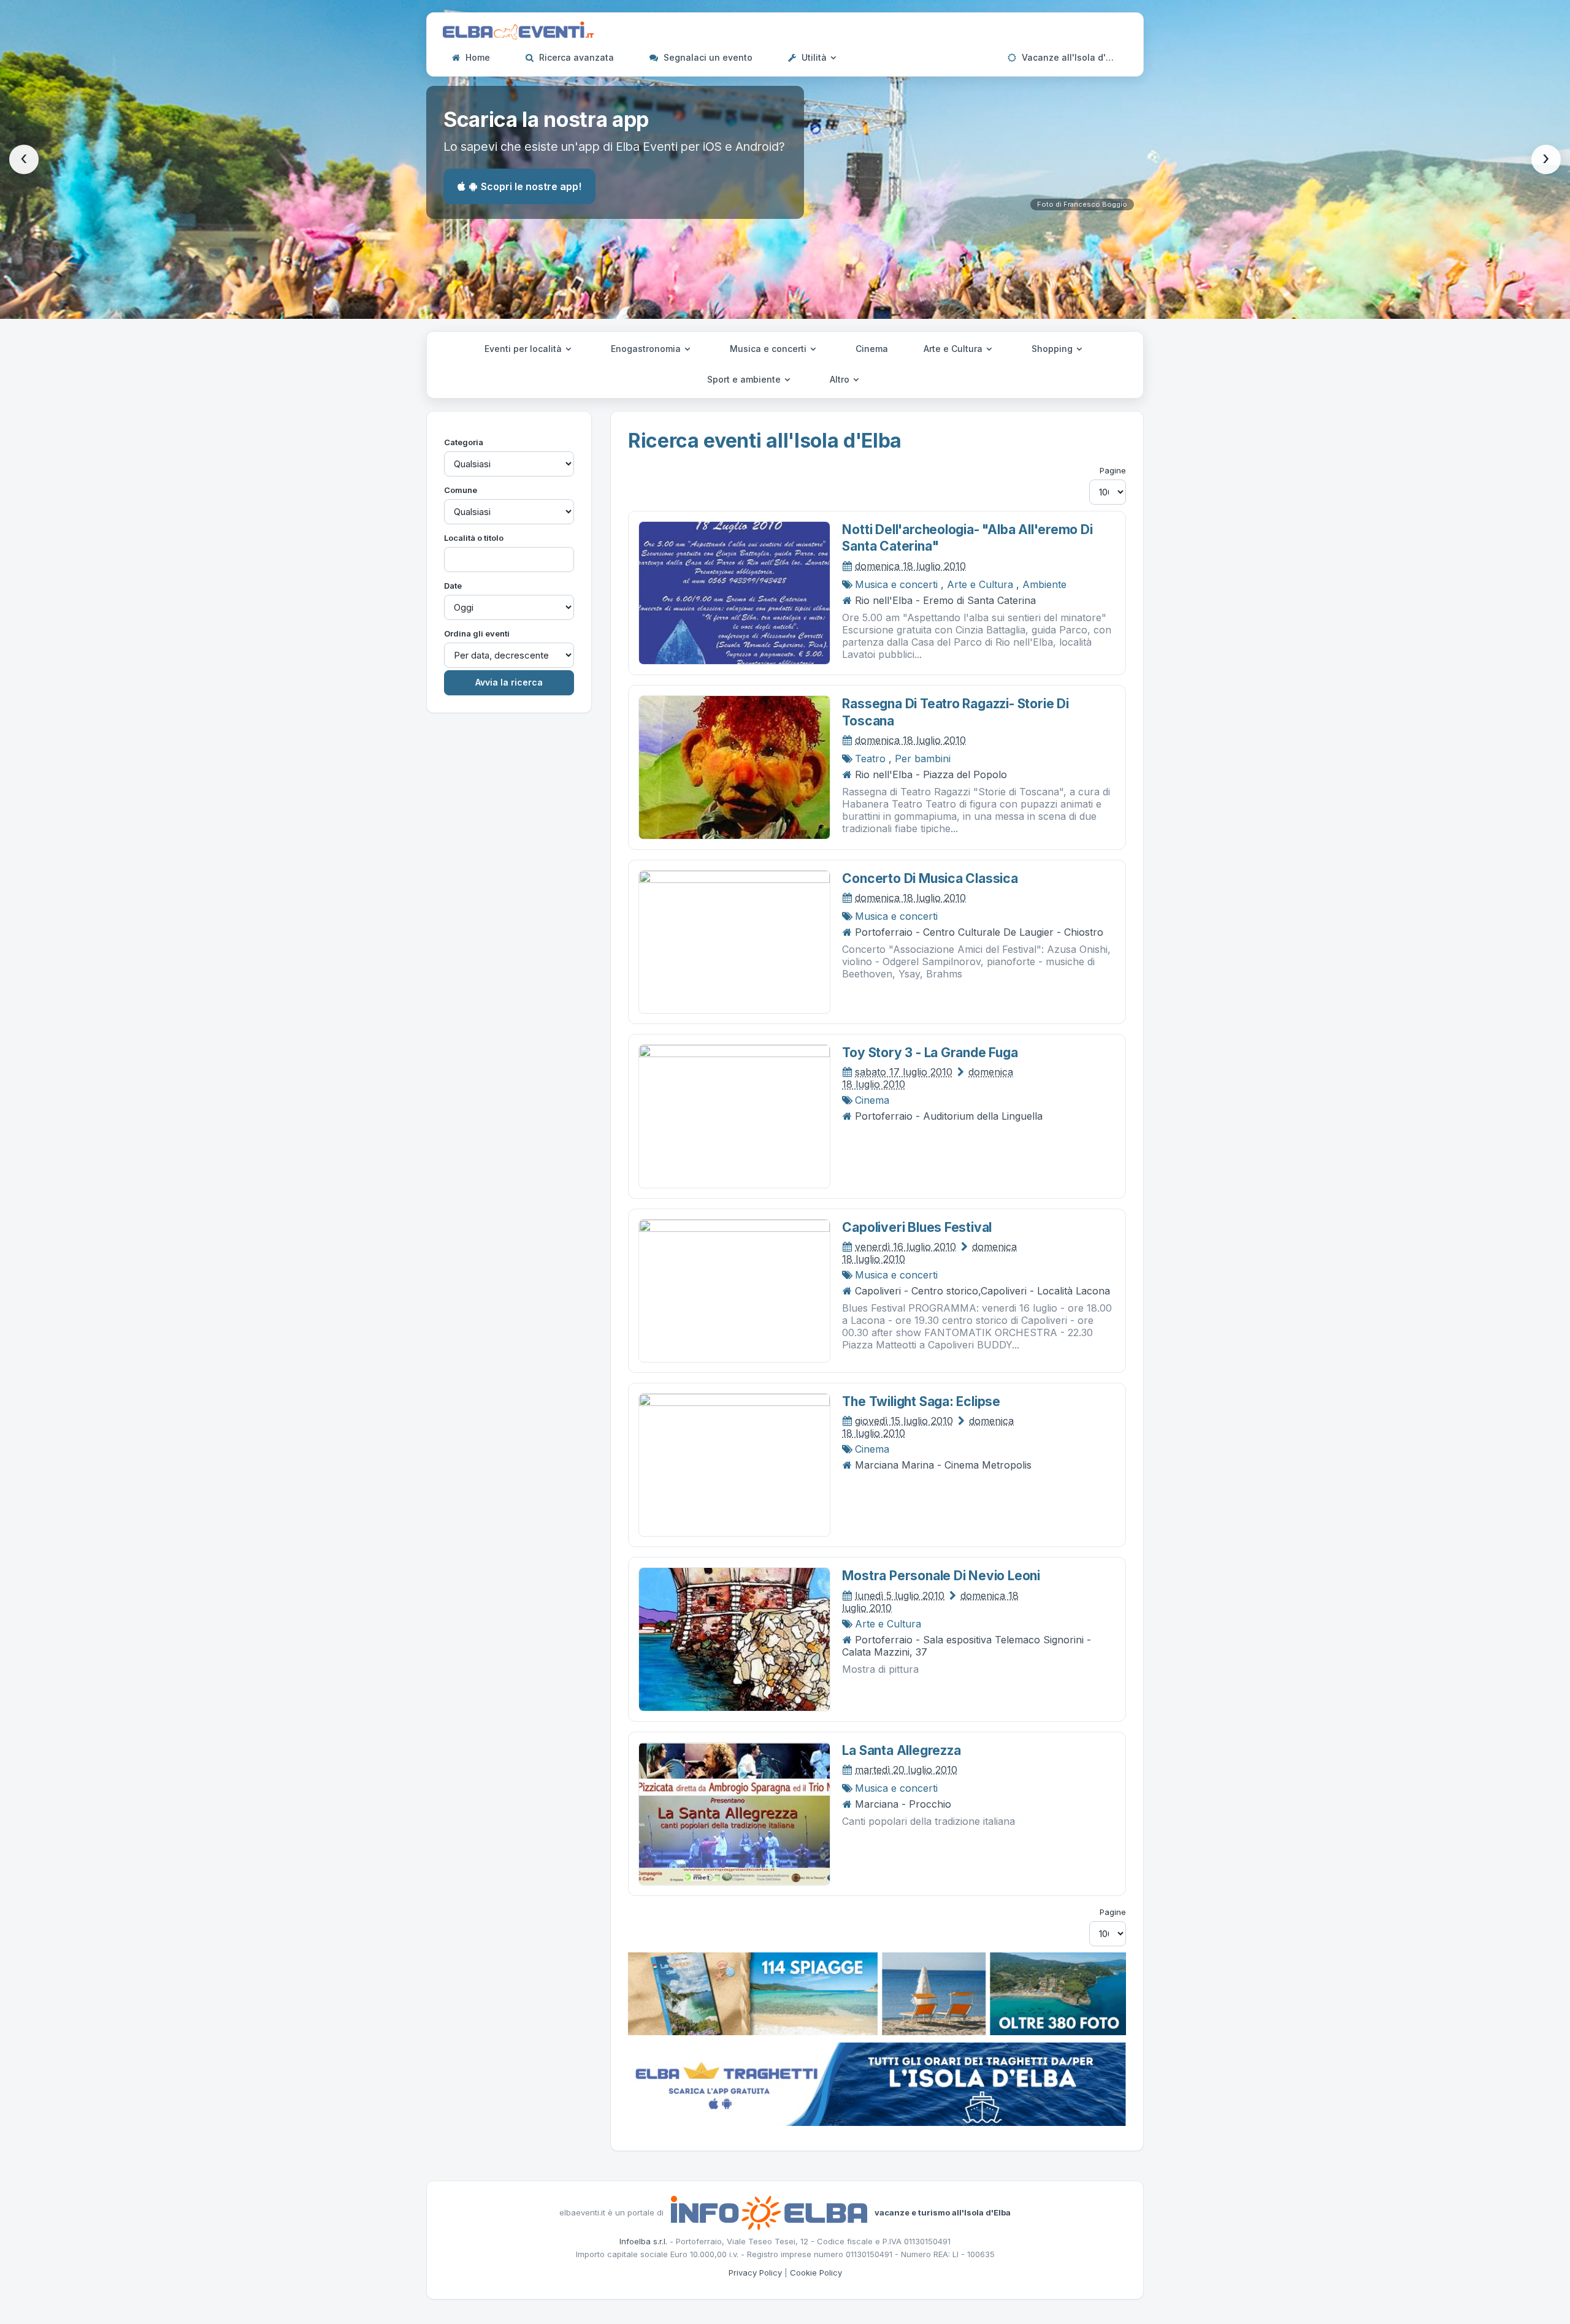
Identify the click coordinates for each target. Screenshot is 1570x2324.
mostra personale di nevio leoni (941, 1576)
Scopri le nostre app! (531, 186)
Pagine (1113, 470)
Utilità (814, 57)
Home (477, 57)
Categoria (464, 442)
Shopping (1053, 349)
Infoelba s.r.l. (643, 2241)
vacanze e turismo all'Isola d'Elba (943, 2212)
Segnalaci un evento (707, 57)
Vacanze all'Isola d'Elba (1072, 57)
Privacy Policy (755, 2272)
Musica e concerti (769, 349)
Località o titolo (474, 538)
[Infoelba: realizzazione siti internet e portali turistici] (769, 2212)
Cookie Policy (816, 2272)
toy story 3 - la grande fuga (930, 1053)
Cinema (872, 349)
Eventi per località (524, 349)
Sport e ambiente (745, 379)
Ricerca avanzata (575, 57)
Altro (841, 379)
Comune (461, 490)
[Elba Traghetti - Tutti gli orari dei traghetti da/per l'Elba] (877, 2083)
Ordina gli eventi (477, 633)
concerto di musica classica (930, 878)
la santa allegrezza (901, 1750)
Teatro (870, 759)
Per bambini (923, 759)
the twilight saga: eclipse (921, 1401)
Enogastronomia (647, 349)
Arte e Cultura (954, 349)
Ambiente (1044, 584)
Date (453, 586)
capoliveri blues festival (917, 1227)
